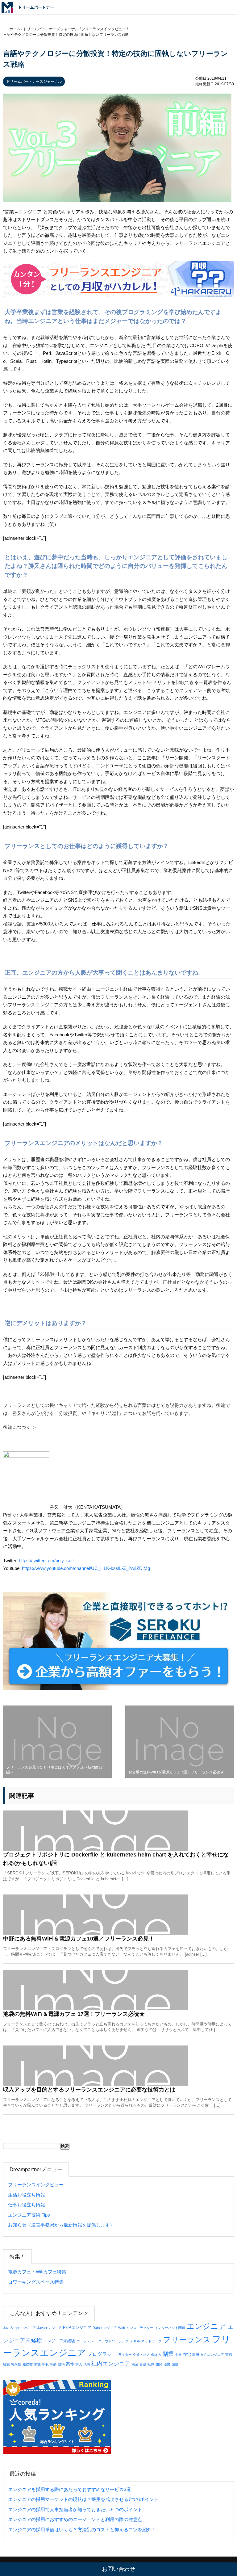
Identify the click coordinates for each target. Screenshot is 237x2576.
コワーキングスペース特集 (36, 2282)
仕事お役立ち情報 (27, 2205)
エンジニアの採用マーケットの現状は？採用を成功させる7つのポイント (83, 2499)
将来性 (16, 2364)
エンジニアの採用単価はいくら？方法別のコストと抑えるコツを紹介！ (82, 2530)
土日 (178, 2355)
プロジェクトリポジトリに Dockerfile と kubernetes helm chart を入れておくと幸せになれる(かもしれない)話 (116, 1859)
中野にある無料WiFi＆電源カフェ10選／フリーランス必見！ (79, 1939)
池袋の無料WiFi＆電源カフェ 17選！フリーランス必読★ (74, 2014)
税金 (135, 2364)
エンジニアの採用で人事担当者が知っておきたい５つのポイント (75, 2509)
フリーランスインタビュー (36, 2185)
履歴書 (28, 2364)
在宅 (187, 2354)
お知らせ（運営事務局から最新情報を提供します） (61, 2225)
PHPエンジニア (77, 2328)
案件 (70, 2364)
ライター (125, 2355)
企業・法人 (141, 2355)
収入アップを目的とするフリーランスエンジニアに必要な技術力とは (89, 2090)
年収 (45, 2364)
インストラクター (140, 2328)
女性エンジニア (212, 2355)
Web (122, 2328)
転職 (151, 2364)
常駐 (37, 2364)
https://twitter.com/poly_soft (46, 1561)
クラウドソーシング (113, 2341)
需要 (167, 2364)
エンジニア (206, 2326)
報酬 (196, 2355)
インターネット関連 (170, 2328)
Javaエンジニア (50, 2328)
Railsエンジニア (105, 2328)
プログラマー (102, 2354)
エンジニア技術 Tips (29, 2215)
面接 (175, 2364)
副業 (168, 2354)
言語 (143, 2364)
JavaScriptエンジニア (20, 2328)
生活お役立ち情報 (27, 2195)
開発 (159, 2364)
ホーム (15, 29)
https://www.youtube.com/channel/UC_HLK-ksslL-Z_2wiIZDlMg (86, 1568)
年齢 (53, 2364)
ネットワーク (152, 2341)
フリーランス (187, 2340)
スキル (135, 2341)
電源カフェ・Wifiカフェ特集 (37, 2272)
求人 (79, 2364)
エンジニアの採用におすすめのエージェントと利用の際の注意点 (75, 2519)
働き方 (156, 2355)
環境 (87, 2364)
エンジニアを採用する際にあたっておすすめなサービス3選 (69, 2489)
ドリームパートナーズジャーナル (34, 82)
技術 (61, 2364)
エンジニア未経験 (59, 2341)
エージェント (87, 2341)
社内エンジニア (111, 2364)
